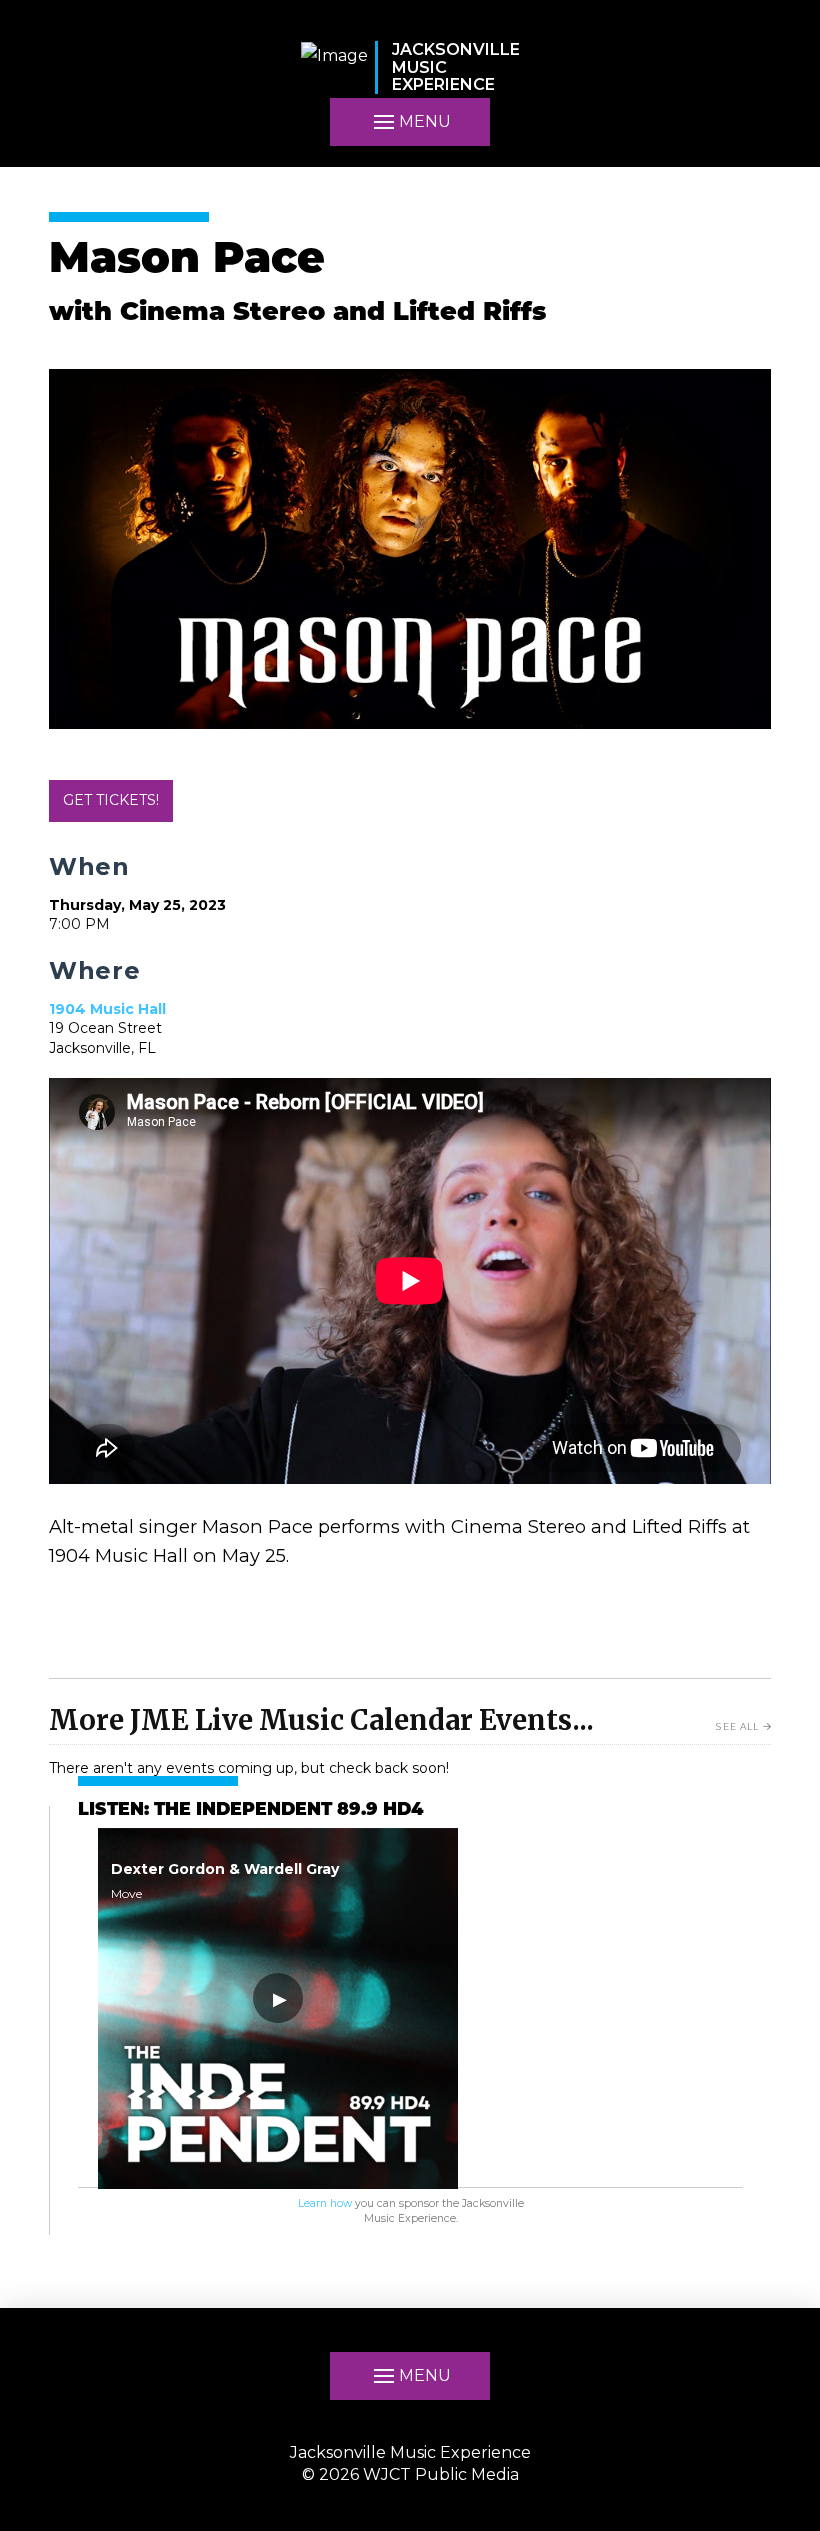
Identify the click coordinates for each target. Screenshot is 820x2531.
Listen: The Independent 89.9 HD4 (250, 1810)
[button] (410, 2376)
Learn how (325, 2203)
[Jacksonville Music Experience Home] (334, 67)
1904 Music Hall (107, 1009)
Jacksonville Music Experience (410, 2452)
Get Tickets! (111, 800)
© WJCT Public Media (410, 2474)
